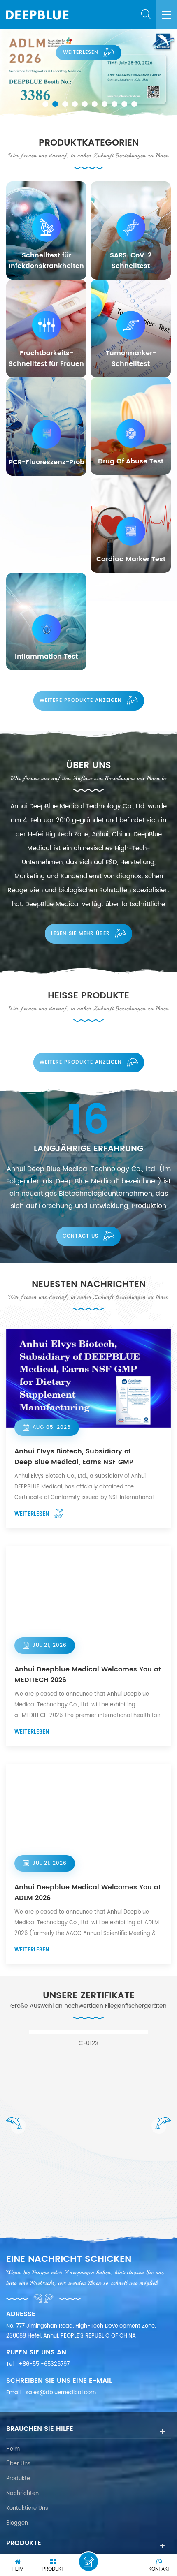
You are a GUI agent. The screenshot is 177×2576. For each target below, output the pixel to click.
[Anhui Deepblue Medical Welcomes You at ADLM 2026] (88, 1814)
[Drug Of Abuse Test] (131, 426)
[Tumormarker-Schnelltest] (131, 329)
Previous (16, 2125)
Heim (13, 2449)
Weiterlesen (81, 52)
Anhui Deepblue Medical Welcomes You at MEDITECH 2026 (88, 1675)
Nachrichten (22, 2494)
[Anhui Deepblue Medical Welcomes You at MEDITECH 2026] (88, 1596)
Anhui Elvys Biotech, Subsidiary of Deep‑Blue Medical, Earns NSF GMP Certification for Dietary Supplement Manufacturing (76, 1457)
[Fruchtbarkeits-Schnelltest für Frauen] (46, 329)
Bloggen (17, 2523)
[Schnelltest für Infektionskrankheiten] (46, 230)
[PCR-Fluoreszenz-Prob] (46, 427)
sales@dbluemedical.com (61, 2393)
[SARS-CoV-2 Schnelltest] (131, 230)
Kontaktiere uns (27, 2508)
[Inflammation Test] (46, 621)
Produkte (18, 2479)
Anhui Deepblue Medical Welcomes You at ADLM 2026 (88, 1893)
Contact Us (80, 1236)
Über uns (18, 2464)
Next (161, 2125)
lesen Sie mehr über (80, 934)
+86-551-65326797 (44, 2364)
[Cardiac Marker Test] (131, 524)
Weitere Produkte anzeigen (81, 700)
